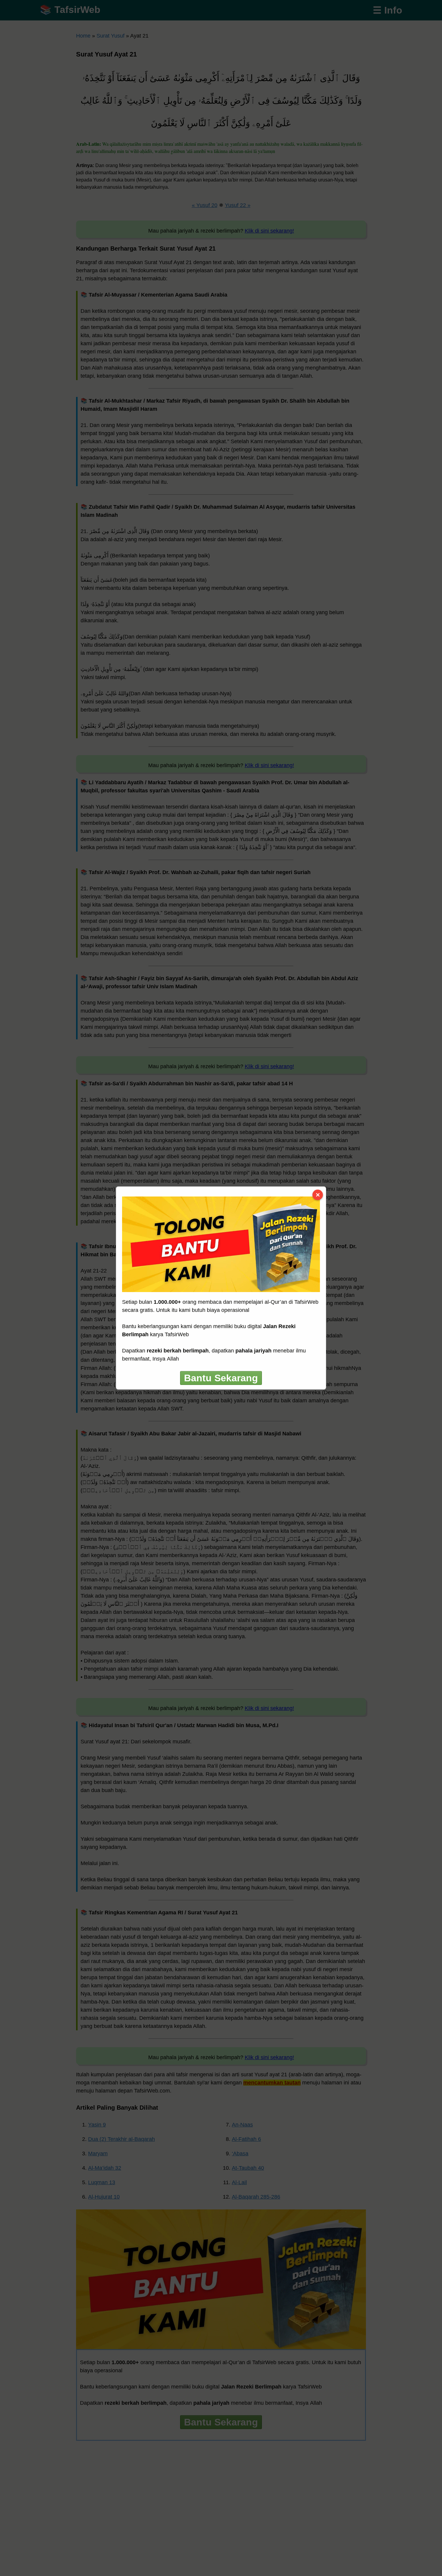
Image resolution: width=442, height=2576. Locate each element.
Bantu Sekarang (221, 1378)
